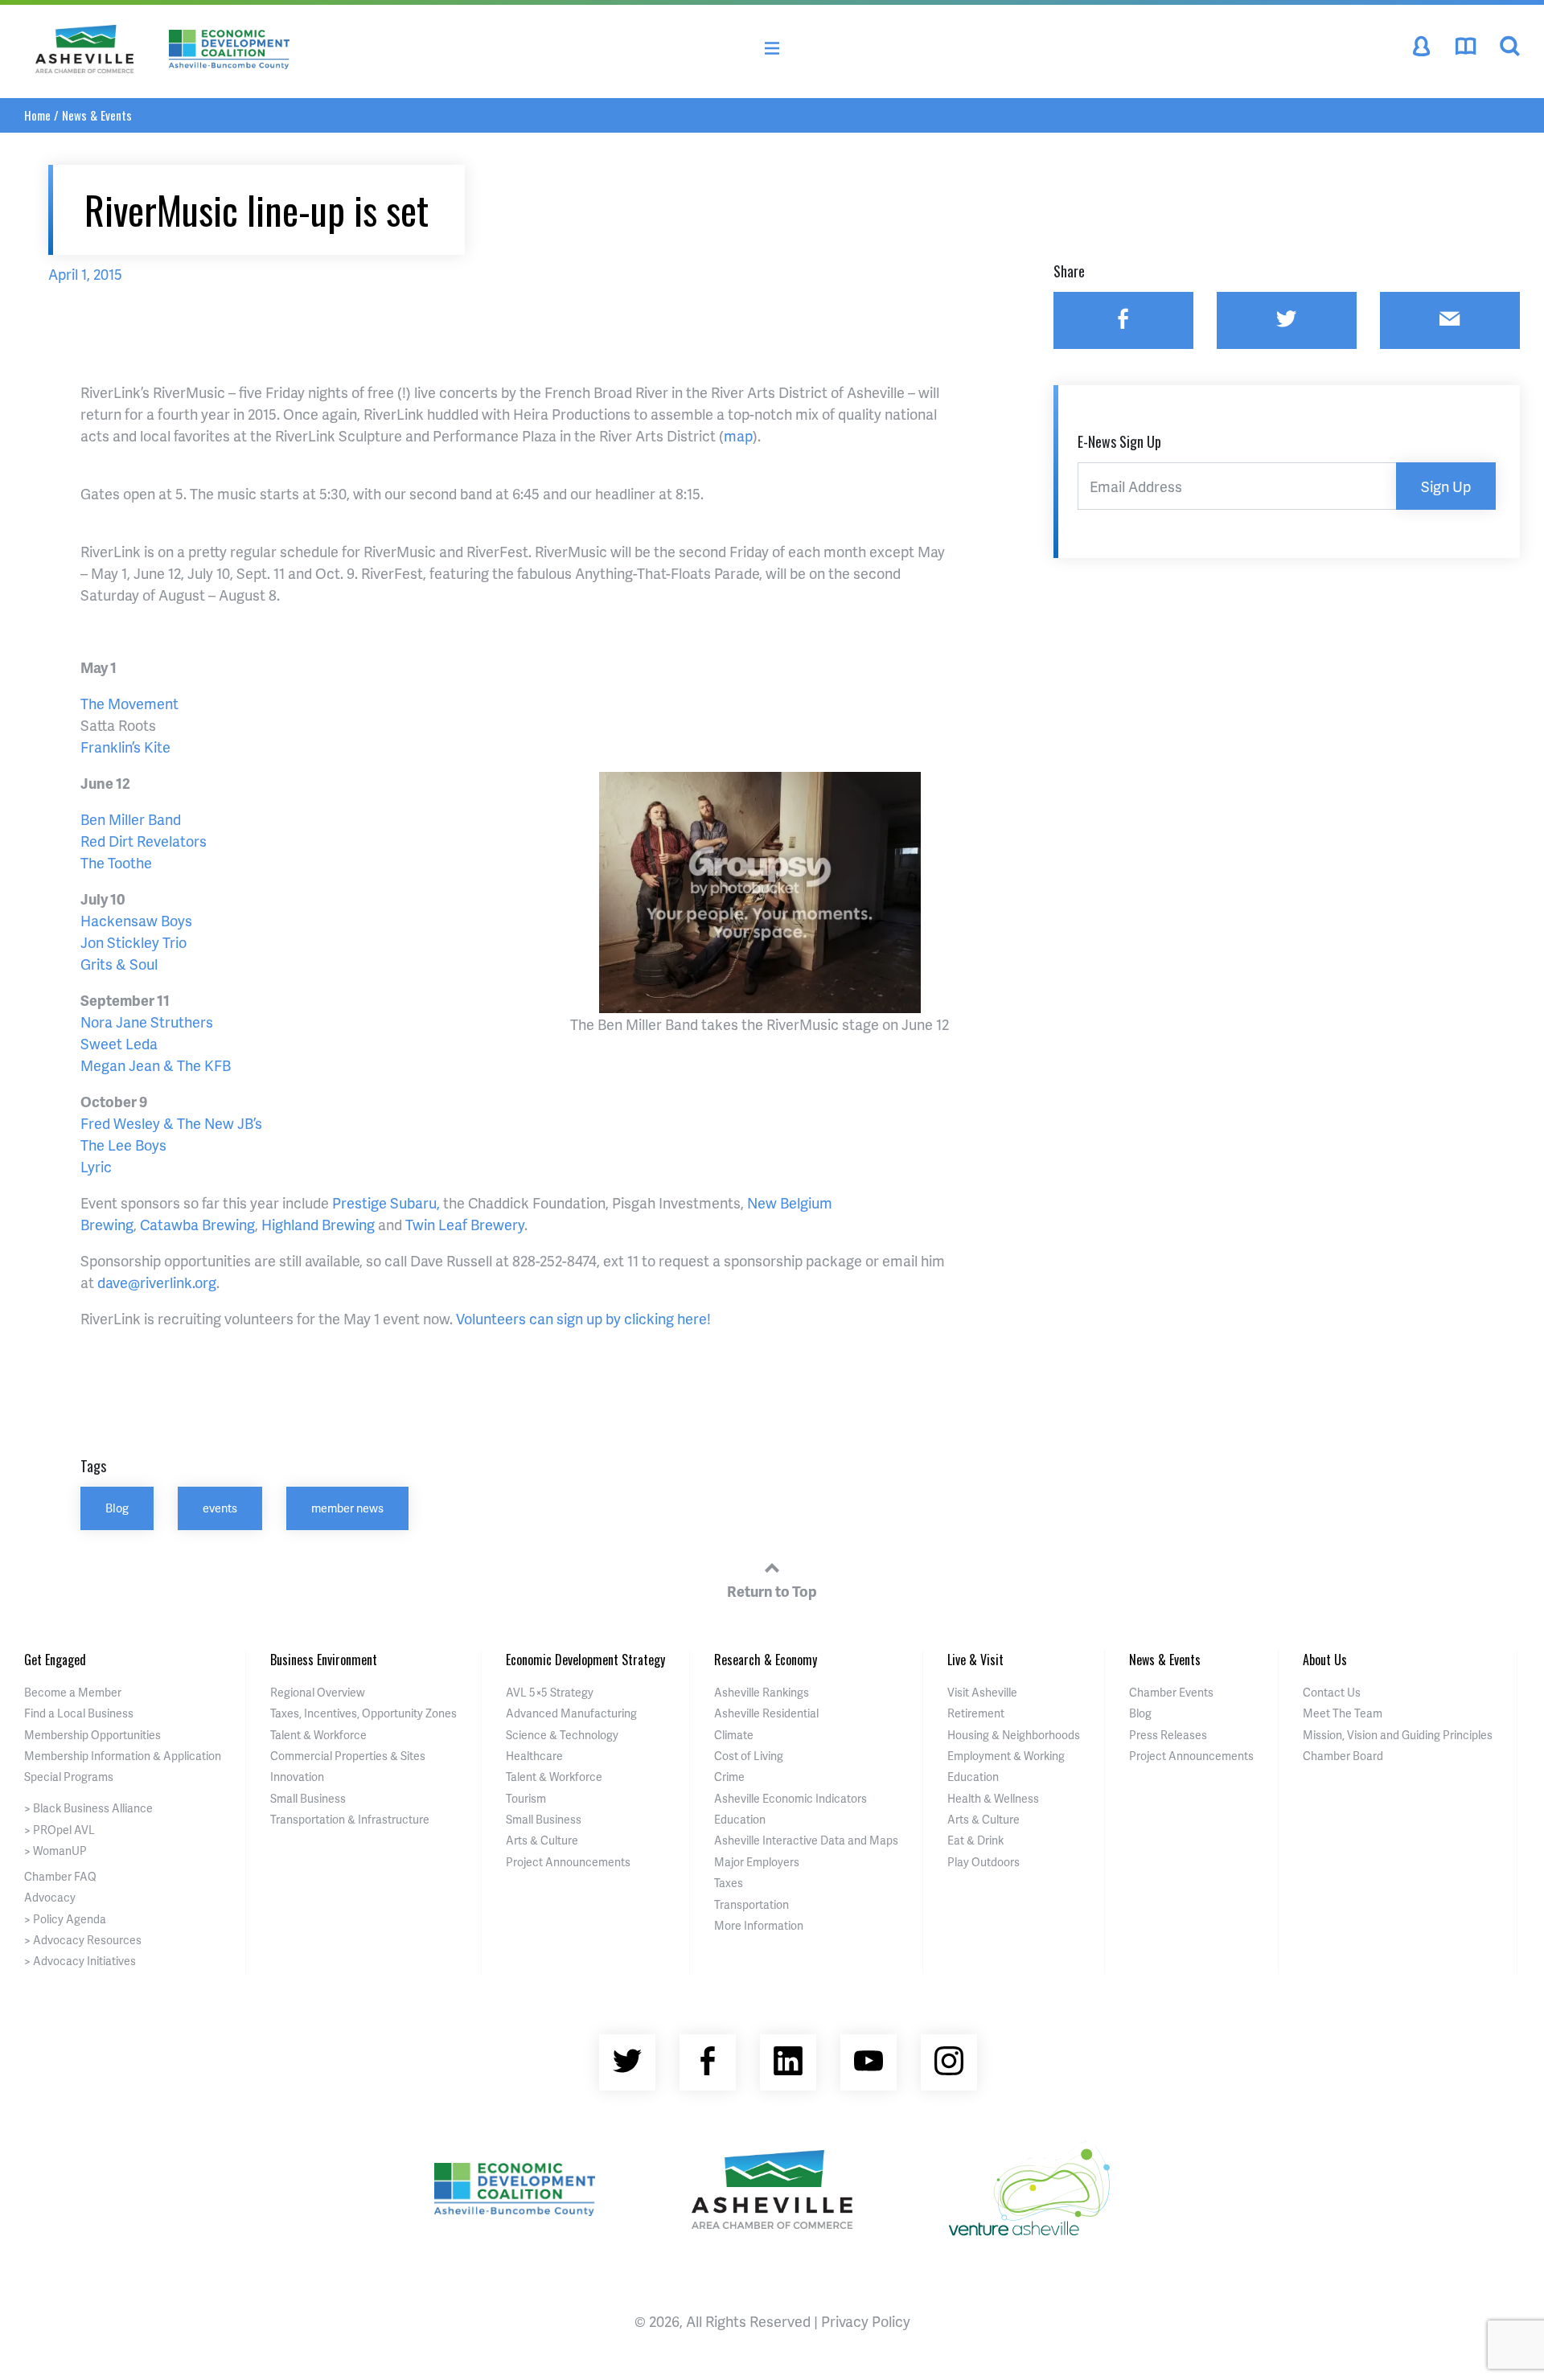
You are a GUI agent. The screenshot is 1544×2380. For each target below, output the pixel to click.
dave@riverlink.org (157, 1282)
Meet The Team (1343, 1713)
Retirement (976, 1713)
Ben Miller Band (131, 819)
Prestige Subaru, (386, 1202)
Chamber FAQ (60, 1876)
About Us (1325, 1660)
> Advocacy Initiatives (80, 1961)
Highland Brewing (318, 1224)
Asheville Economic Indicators (790, 1798)
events (220, 1508)
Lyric (96, 1166)
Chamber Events (1171, 1692)
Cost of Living (749, 1756)
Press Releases (1168, 1735)
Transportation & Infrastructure (350, 1819)
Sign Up (1446, 486)
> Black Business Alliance (88, 1808)
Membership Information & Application (123, 1756)
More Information (759, 1925)
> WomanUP (55, 1851)
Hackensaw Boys (136, 920)
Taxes (729, 1883)
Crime (729, 1777)
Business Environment (324, 1660)
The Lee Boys (123, 1145)
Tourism (526, 1798)
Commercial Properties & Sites (348, 1756)
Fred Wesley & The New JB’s (171, 1123)
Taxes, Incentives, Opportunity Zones (363, 1713)
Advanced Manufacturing (571, 1713)
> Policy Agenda (65, 1919)
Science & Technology (562, 1735)
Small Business (308, 1798)
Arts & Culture (542, 1840)
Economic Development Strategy (585, 1660)
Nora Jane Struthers (147, 1022)
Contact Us (1332, 1692)
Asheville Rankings (762, 1692)
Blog (117, 1508)
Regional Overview (318, 1692)
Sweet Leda (119, 1043)
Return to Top (772, 1591)
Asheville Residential (766, 1713)
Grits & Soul (119, 964)
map (738, 435)
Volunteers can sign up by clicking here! (583, 1318)
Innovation (297, 1777)
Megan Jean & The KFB (156, 1065)
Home (37, 115)
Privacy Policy (866, 2321)
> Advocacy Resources (83, 1940)
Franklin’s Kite (125, 747)
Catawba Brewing (197, 1224)
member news (347, 1508)
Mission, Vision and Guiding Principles (1398, 1735)
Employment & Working (1006, 1756)
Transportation (751, 1904)
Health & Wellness (993, 1798)
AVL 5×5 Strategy (550, 1692)
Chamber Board (1343, 1756)
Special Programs (69, 1777)
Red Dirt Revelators (144, 841)
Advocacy (50, 1897)
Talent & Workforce (318, 1735)
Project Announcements (568, 1862)
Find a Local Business (79, 1713)
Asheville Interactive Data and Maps (806, 1840)
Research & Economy (766, 1660)
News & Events (97, 115)
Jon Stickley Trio (133, 942)
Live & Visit (975, 1660)
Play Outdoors (983, 1862)
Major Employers (757, 1862)
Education (740, 1819)
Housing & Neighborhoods (1014, 1735)
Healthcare (534, 1756)
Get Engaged (55, 1660)
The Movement (129, 703)
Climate (734, 1735)
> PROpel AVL (60, 1830)
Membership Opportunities (92, 1735)
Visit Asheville (982, 1692)
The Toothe (116, 862)
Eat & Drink (975, 1840)
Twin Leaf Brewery (465, 1224)
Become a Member (73, 1692)
